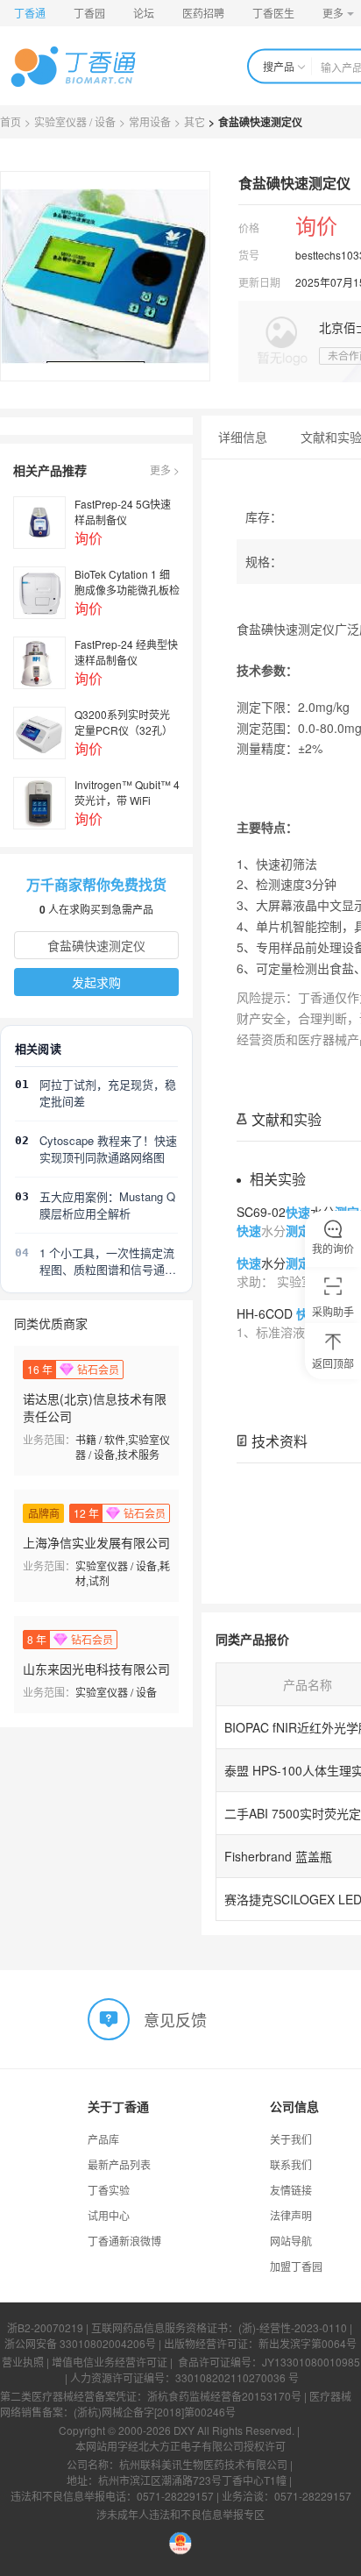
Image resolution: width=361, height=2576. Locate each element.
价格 (249, 228)
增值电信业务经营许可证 (110, 2362)
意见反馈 (175, 2018)
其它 (195, 121)
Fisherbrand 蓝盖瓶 (278, 1856)
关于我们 (291, 2139)
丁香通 (30, 13)
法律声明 (291, 2215)
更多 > (165, 470)
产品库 (103, 2139)
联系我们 (291, 2164)
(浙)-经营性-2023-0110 (293, 2327)
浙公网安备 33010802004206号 (80, 2343)
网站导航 (291, 2241)
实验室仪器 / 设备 (75, 121)
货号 (249, 255)
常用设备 (150, 121)
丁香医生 (273, 13)
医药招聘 (203, 13)
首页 (11, 121)
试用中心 (109, 2215)
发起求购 (96, 982)
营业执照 (23, 2362)
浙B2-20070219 (45, 2327)
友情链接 (291, 2190)
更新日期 (259, 282)
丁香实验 (109, 2190)
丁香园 (89, 13)
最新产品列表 (119, 2164)
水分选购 (292, 1263)
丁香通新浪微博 (124, 2241)
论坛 (144, 13)
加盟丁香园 (296, 2266)
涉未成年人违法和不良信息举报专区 (180, 2514)
